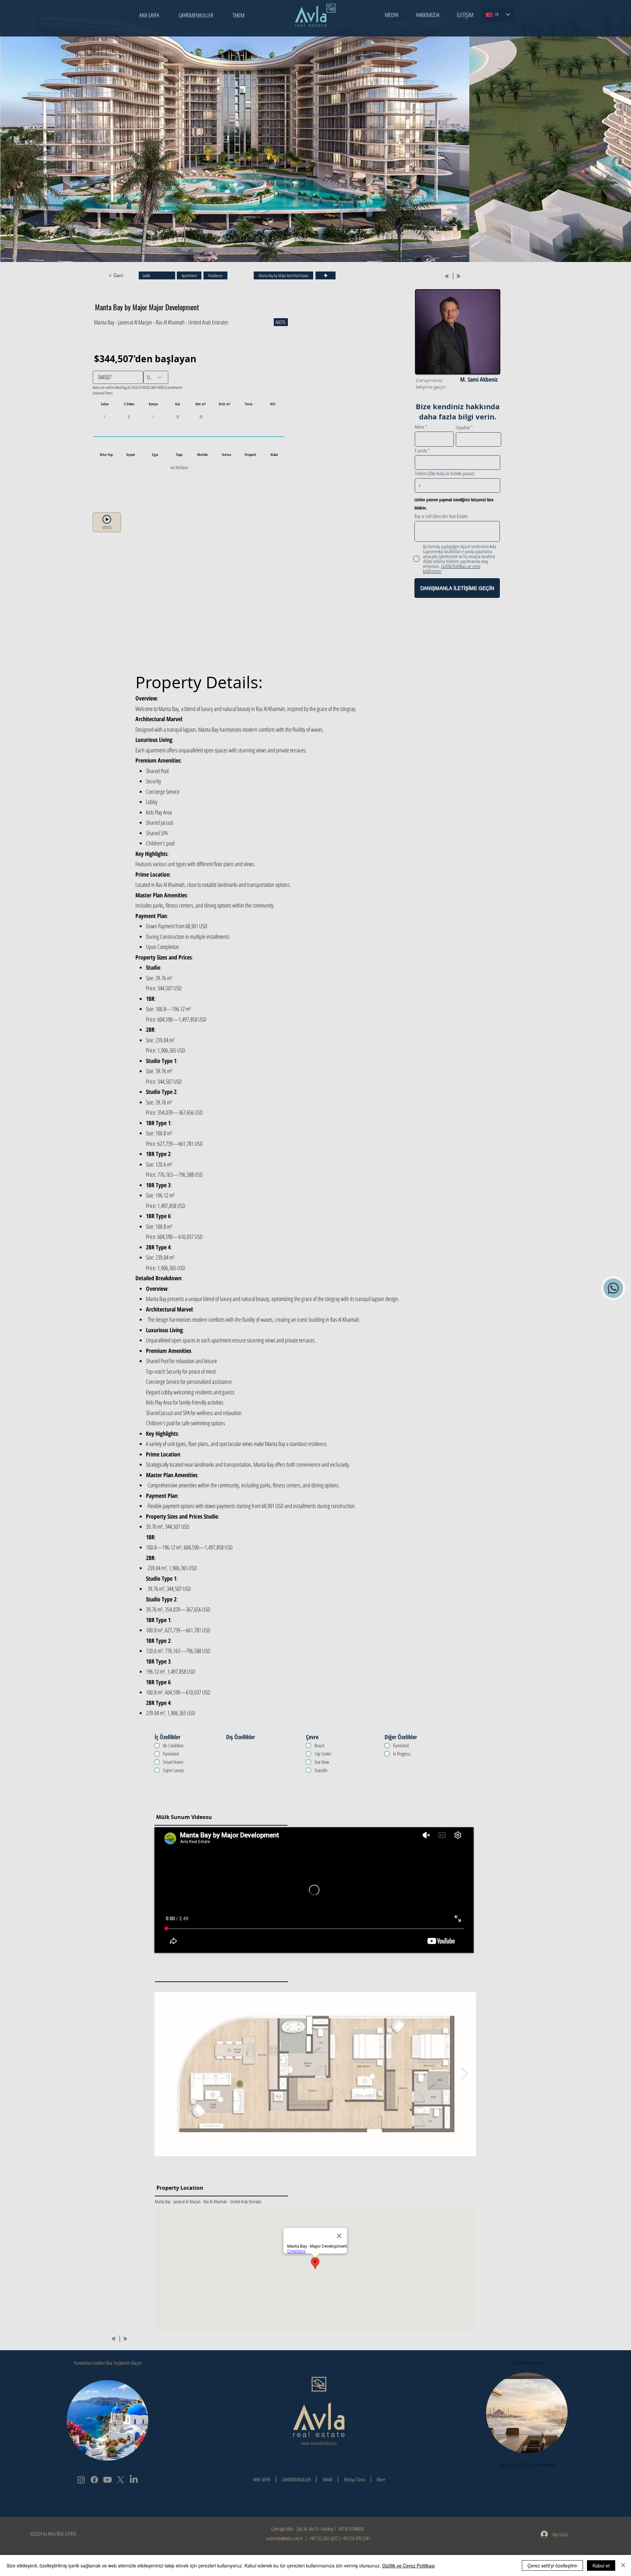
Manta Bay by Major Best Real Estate (283, 275)
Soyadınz (463, 427)
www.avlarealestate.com (319, 2443)
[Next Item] (620, 130)
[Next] (458, 276)
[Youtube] (107, 2480)
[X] (121, 2480)
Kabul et (601, 2565)
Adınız (420, 427)
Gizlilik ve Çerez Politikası (409, 2565)
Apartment (189, 275)
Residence (215, 275)
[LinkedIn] (134, 2480)
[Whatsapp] (613, 1288)
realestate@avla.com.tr (284, 2538)
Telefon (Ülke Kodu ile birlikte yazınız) (444, 473)
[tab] (298, 667)
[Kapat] (623, 2565)
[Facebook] (94, 2480)
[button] (392, 15)
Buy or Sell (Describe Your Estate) (441, 516)
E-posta (421, 450)
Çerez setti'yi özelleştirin (552, 2565)
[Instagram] (81, 2480)
